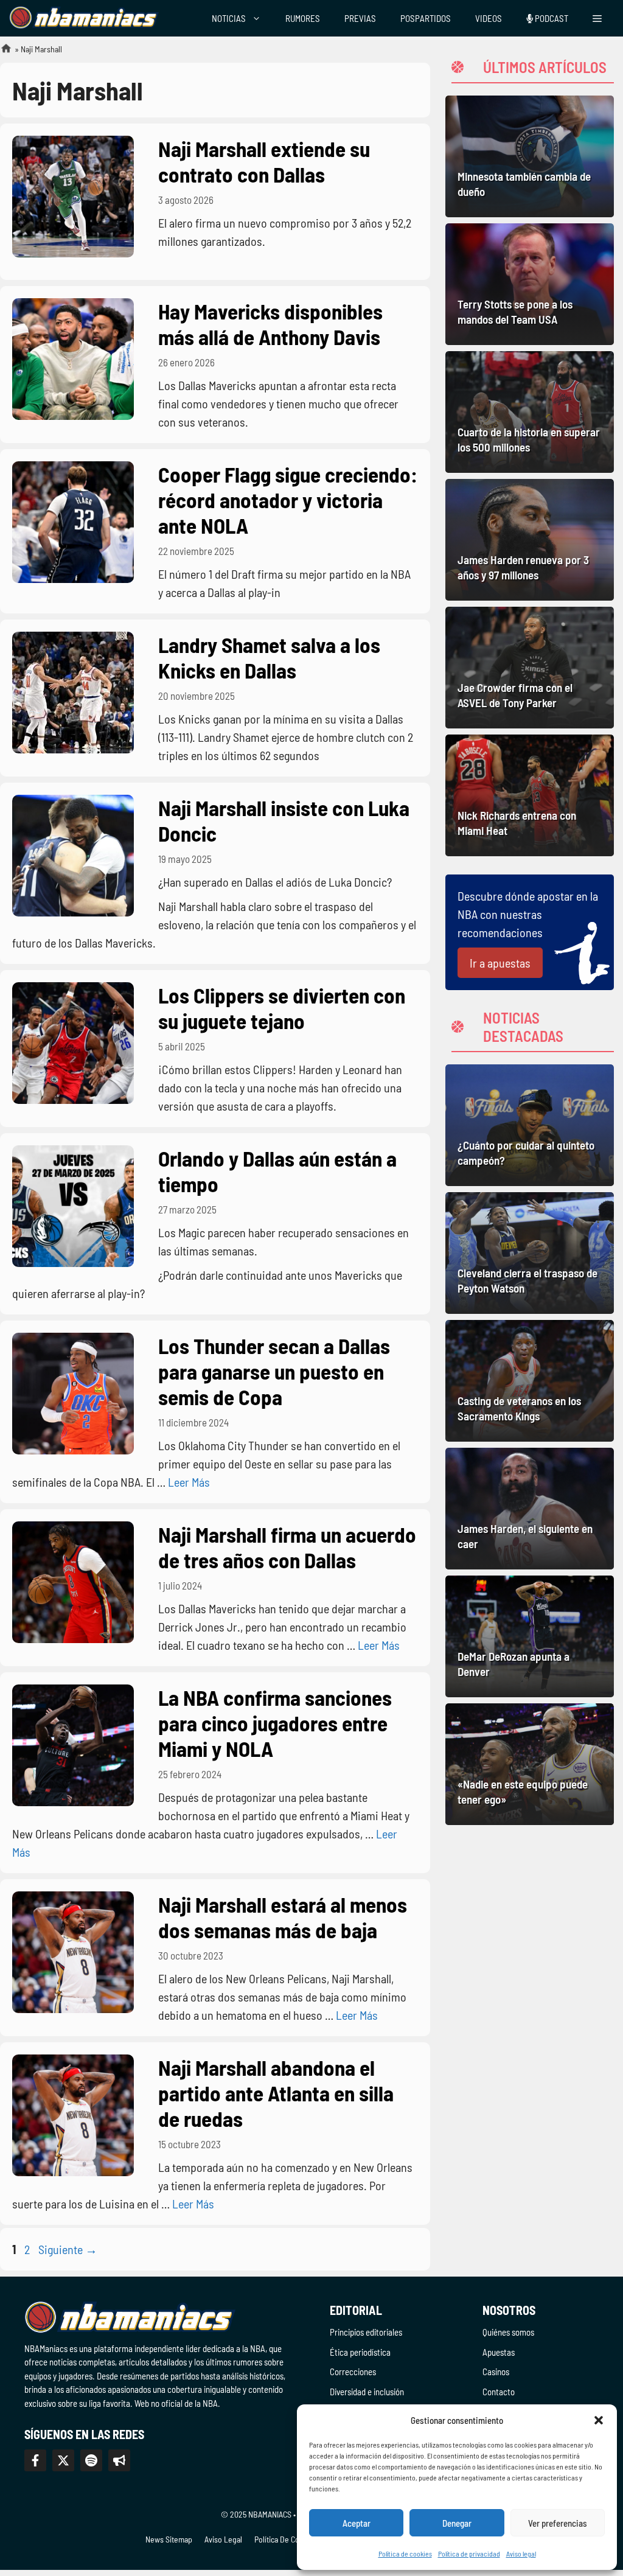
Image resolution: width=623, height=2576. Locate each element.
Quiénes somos (508, 2332)
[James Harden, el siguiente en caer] (530, 1509)
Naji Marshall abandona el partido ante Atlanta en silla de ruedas (276, 2093)
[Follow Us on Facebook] (35, 2460)
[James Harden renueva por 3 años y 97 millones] (530, 540)
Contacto (499, 2392)
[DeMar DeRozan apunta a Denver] (530, 1636)
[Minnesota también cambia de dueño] (530, 156)
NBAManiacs (1, 52)
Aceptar (357, 2523)
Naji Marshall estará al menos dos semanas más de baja (283, 1917)
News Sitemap (169, 2539)
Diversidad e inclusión (367, 2392)
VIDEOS (489, 18)
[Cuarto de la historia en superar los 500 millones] (530, 412)
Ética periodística (360, 2352)
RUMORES (303, 18)
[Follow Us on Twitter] (63, 2460)
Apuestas (499, 2352)
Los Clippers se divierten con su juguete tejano (282, 1008)
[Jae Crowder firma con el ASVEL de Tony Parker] (530, 668)
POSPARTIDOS (426, 18)
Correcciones (353, 2372)
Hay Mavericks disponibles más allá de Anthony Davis (270, 324)
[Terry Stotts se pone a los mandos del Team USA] (530, 284)
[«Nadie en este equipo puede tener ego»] (530, 1764)
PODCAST (551, 18)
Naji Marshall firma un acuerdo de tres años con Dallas (287, 1547)
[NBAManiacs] (84, 18)
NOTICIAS (229, 18)
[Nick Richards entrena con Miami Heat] (530, 795)
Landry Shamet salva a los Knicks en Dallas (269, 657)
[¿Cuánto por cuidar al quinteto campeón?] (530, 1125)
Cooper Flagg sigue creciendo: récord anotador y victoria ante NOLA (288, 500)
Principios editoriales (366, 2332)
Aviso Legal (223, 2539)
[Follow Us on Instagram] (91, 2460)
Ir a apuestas (500, 963)
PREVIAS (360, 18)
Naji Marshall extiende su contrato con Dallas (264, 161)
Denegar (457, 2523)
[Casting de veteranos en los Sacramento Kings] (530, 1381)
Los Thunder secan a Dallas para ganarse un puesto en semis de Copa (274, 1371)
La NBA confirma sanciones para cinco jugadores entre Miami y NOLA (275, 1723)
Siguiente (68, 2249)
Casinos (496, 2372)
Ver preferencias (558, 2523)
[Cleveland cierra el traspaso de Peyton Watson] (530, 1253)
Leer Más (189, 1482)
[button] (599, 2420)
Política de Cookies (286, 2539)
